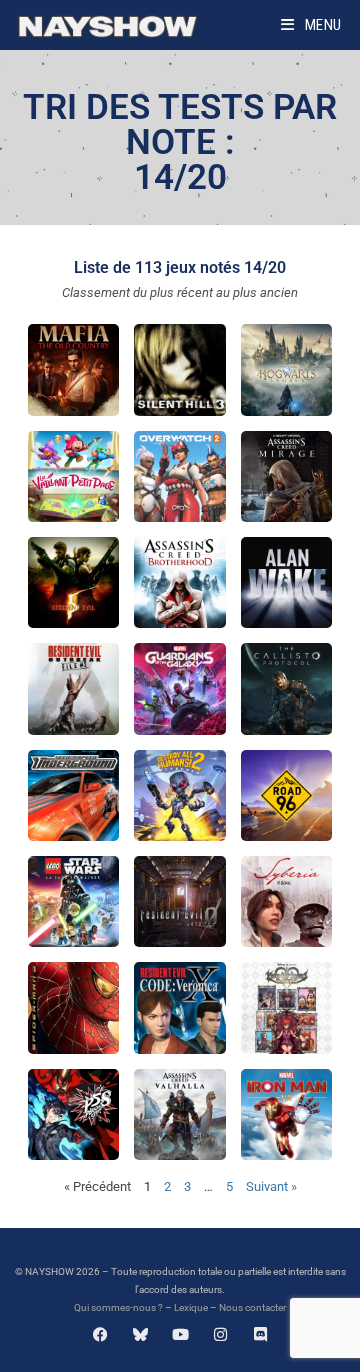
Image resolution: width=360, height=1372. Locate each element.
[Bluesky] (140, 1334)
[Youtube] (180, 1334)
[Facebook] (100, 1334)
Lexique (191, 1307)
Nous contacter (252, 1307)
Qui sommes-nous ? (118, 1307)
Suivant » (271, 1186)
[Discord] (260, 1334)
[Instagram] (220, 1334)
